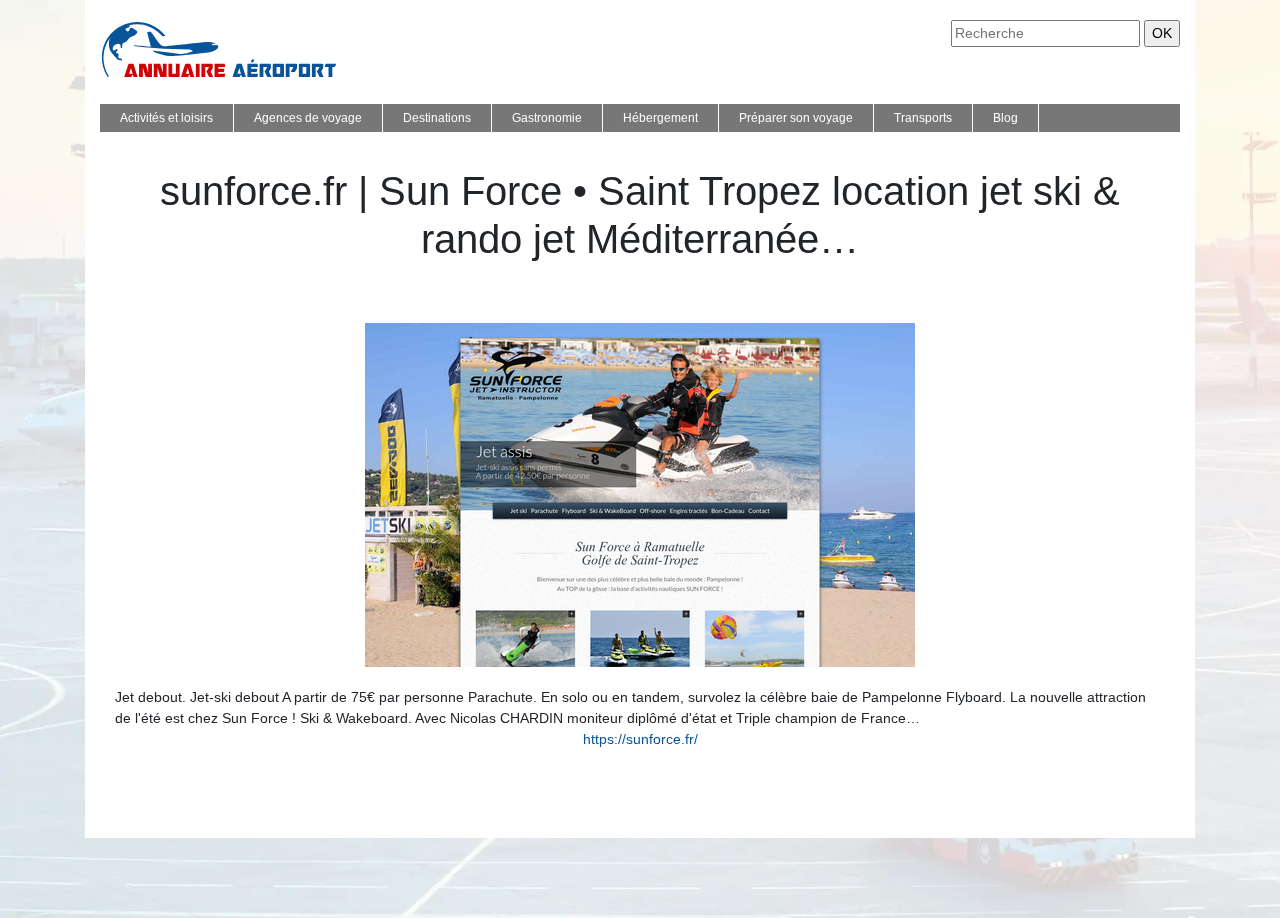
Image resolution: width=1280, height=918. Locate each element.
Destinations (437, 118)
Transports (923, 118)
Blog (1005, 118)
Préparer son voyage (796, 118)
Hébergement (660, 118)
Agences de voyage (308, 118)
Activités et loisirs (166, 118)
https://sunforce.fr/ (640, 739)
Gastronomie (547, 118)
